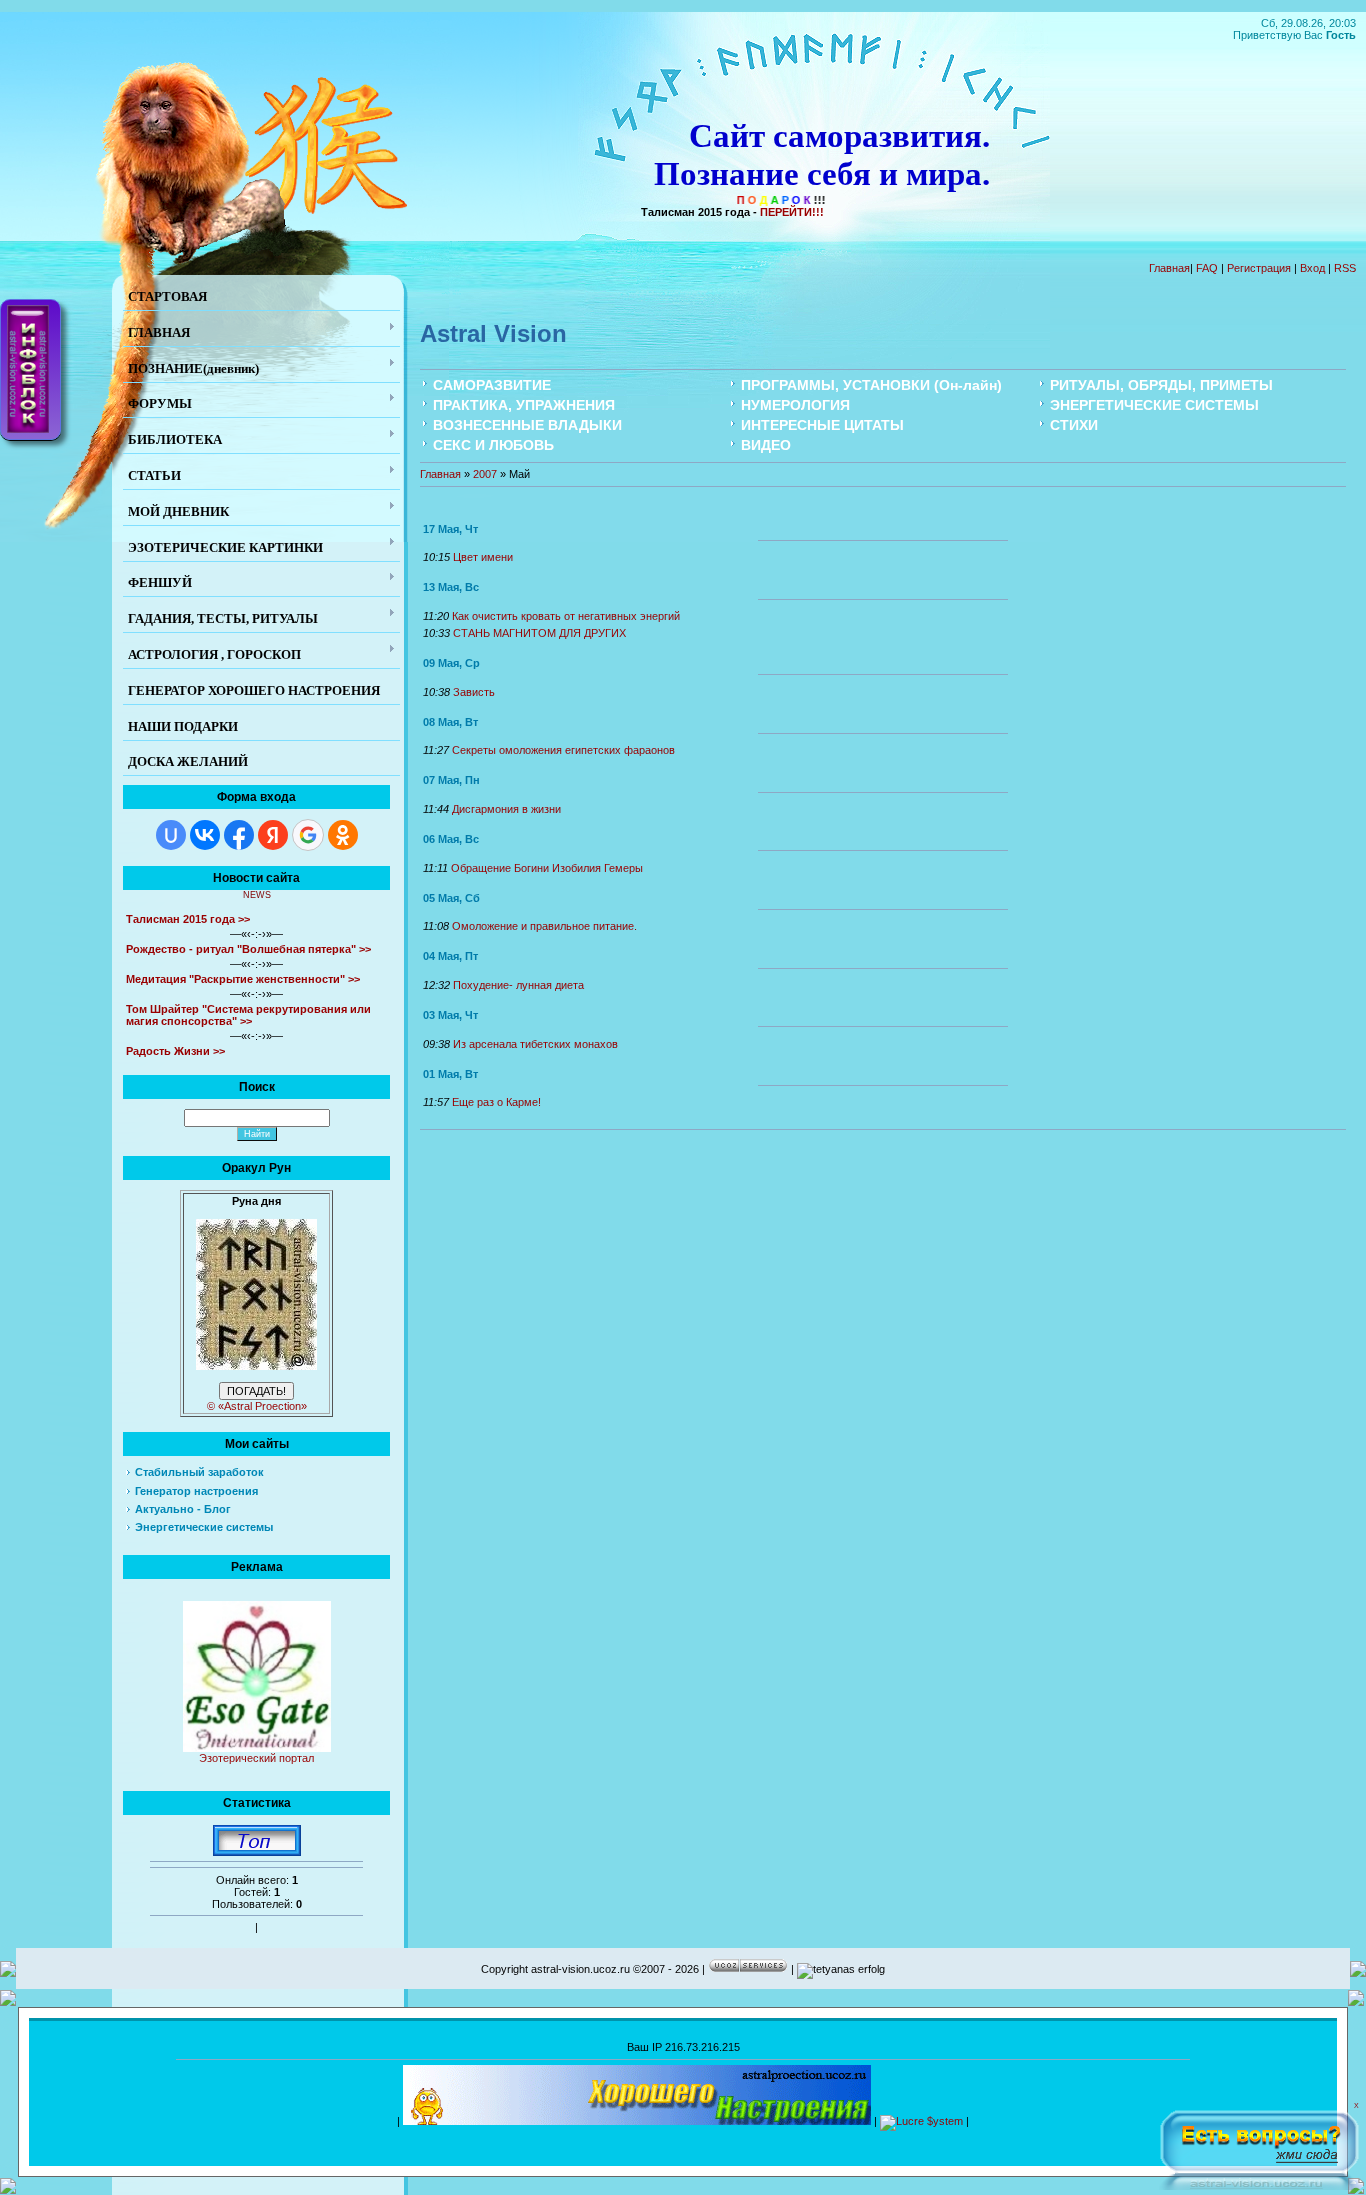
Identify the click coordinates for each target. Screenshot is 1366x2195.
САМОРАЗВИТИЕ (492, 385)
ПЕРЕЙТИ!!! (792, 212)
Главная (1169, 268)
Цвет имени (483, 557)
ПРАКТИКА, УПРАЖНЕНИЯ (524, 405)
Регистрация (1259, 268)
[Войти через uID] (171, 835)
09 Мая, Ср (451, 663)
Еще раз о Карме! (496, 1102)
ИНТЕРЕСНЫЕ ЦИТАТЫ (822, 425)
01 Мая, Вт (450, 1074)
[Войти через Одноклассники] (343, 835)
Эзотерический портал (256, 1758)
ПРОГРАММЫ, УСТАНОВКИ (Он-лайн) (871, 385)
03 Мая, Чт (450, 1015)
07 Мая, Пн (451, 780)
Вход (1312, 268)
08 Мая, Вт (450, 722)
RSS (1345, 268)
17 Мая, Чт (450, 529)
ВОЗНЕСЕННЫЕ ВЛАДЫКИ (527, 425)
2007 (485, 474)
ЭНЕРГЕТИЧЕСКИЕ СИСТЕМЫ (1154, 405)
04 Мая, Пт (450, 956)
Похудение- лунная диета (518, 985)
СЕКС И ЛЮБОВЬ (493, 445)
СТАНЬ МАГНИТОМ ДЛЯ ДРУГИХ (539, 633)
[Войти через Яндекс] (273, 835)
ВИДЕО (766, 445)
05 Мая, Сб (451, 898)
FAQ (1207, 268)
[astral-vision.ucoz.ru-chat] (1259, 2146)
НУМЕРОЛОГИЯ (795, 405)
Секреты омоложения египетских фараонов (563, 750)
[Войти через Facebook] (239, 835)
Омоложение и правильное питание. (544, 926)
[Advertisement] (683, 2138)
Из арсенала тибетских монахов (535, 1044)
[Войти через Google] (308, 835)
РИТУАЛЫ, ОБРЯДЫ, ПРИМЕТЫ (1161, 385)
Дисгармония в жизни (506, 809)
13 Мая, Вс (451, 587)
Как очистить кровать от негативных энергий (566, 616)
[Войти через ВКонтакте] (205, 835)
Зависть (474, 692)
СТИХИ (1074, 425)
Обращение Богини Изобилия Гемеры (547, 868)
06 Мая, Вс (451, 839)
